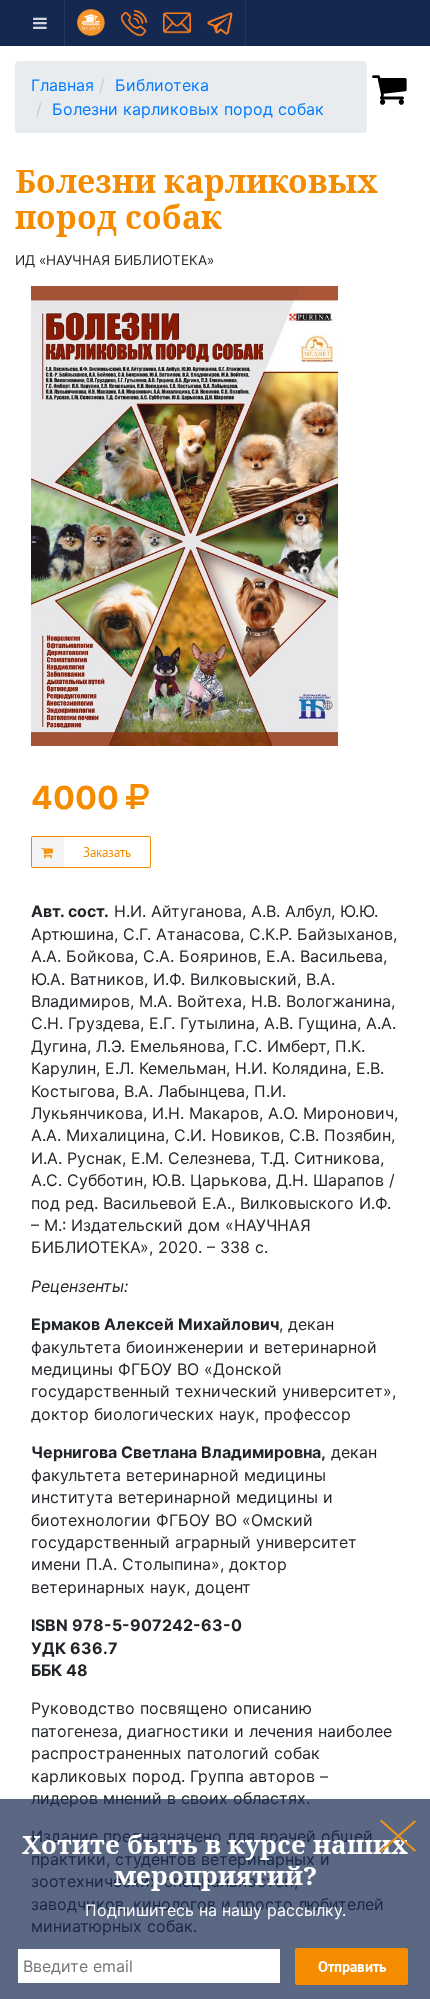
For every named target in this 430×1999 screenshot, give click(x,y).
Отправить (352, 1966)
